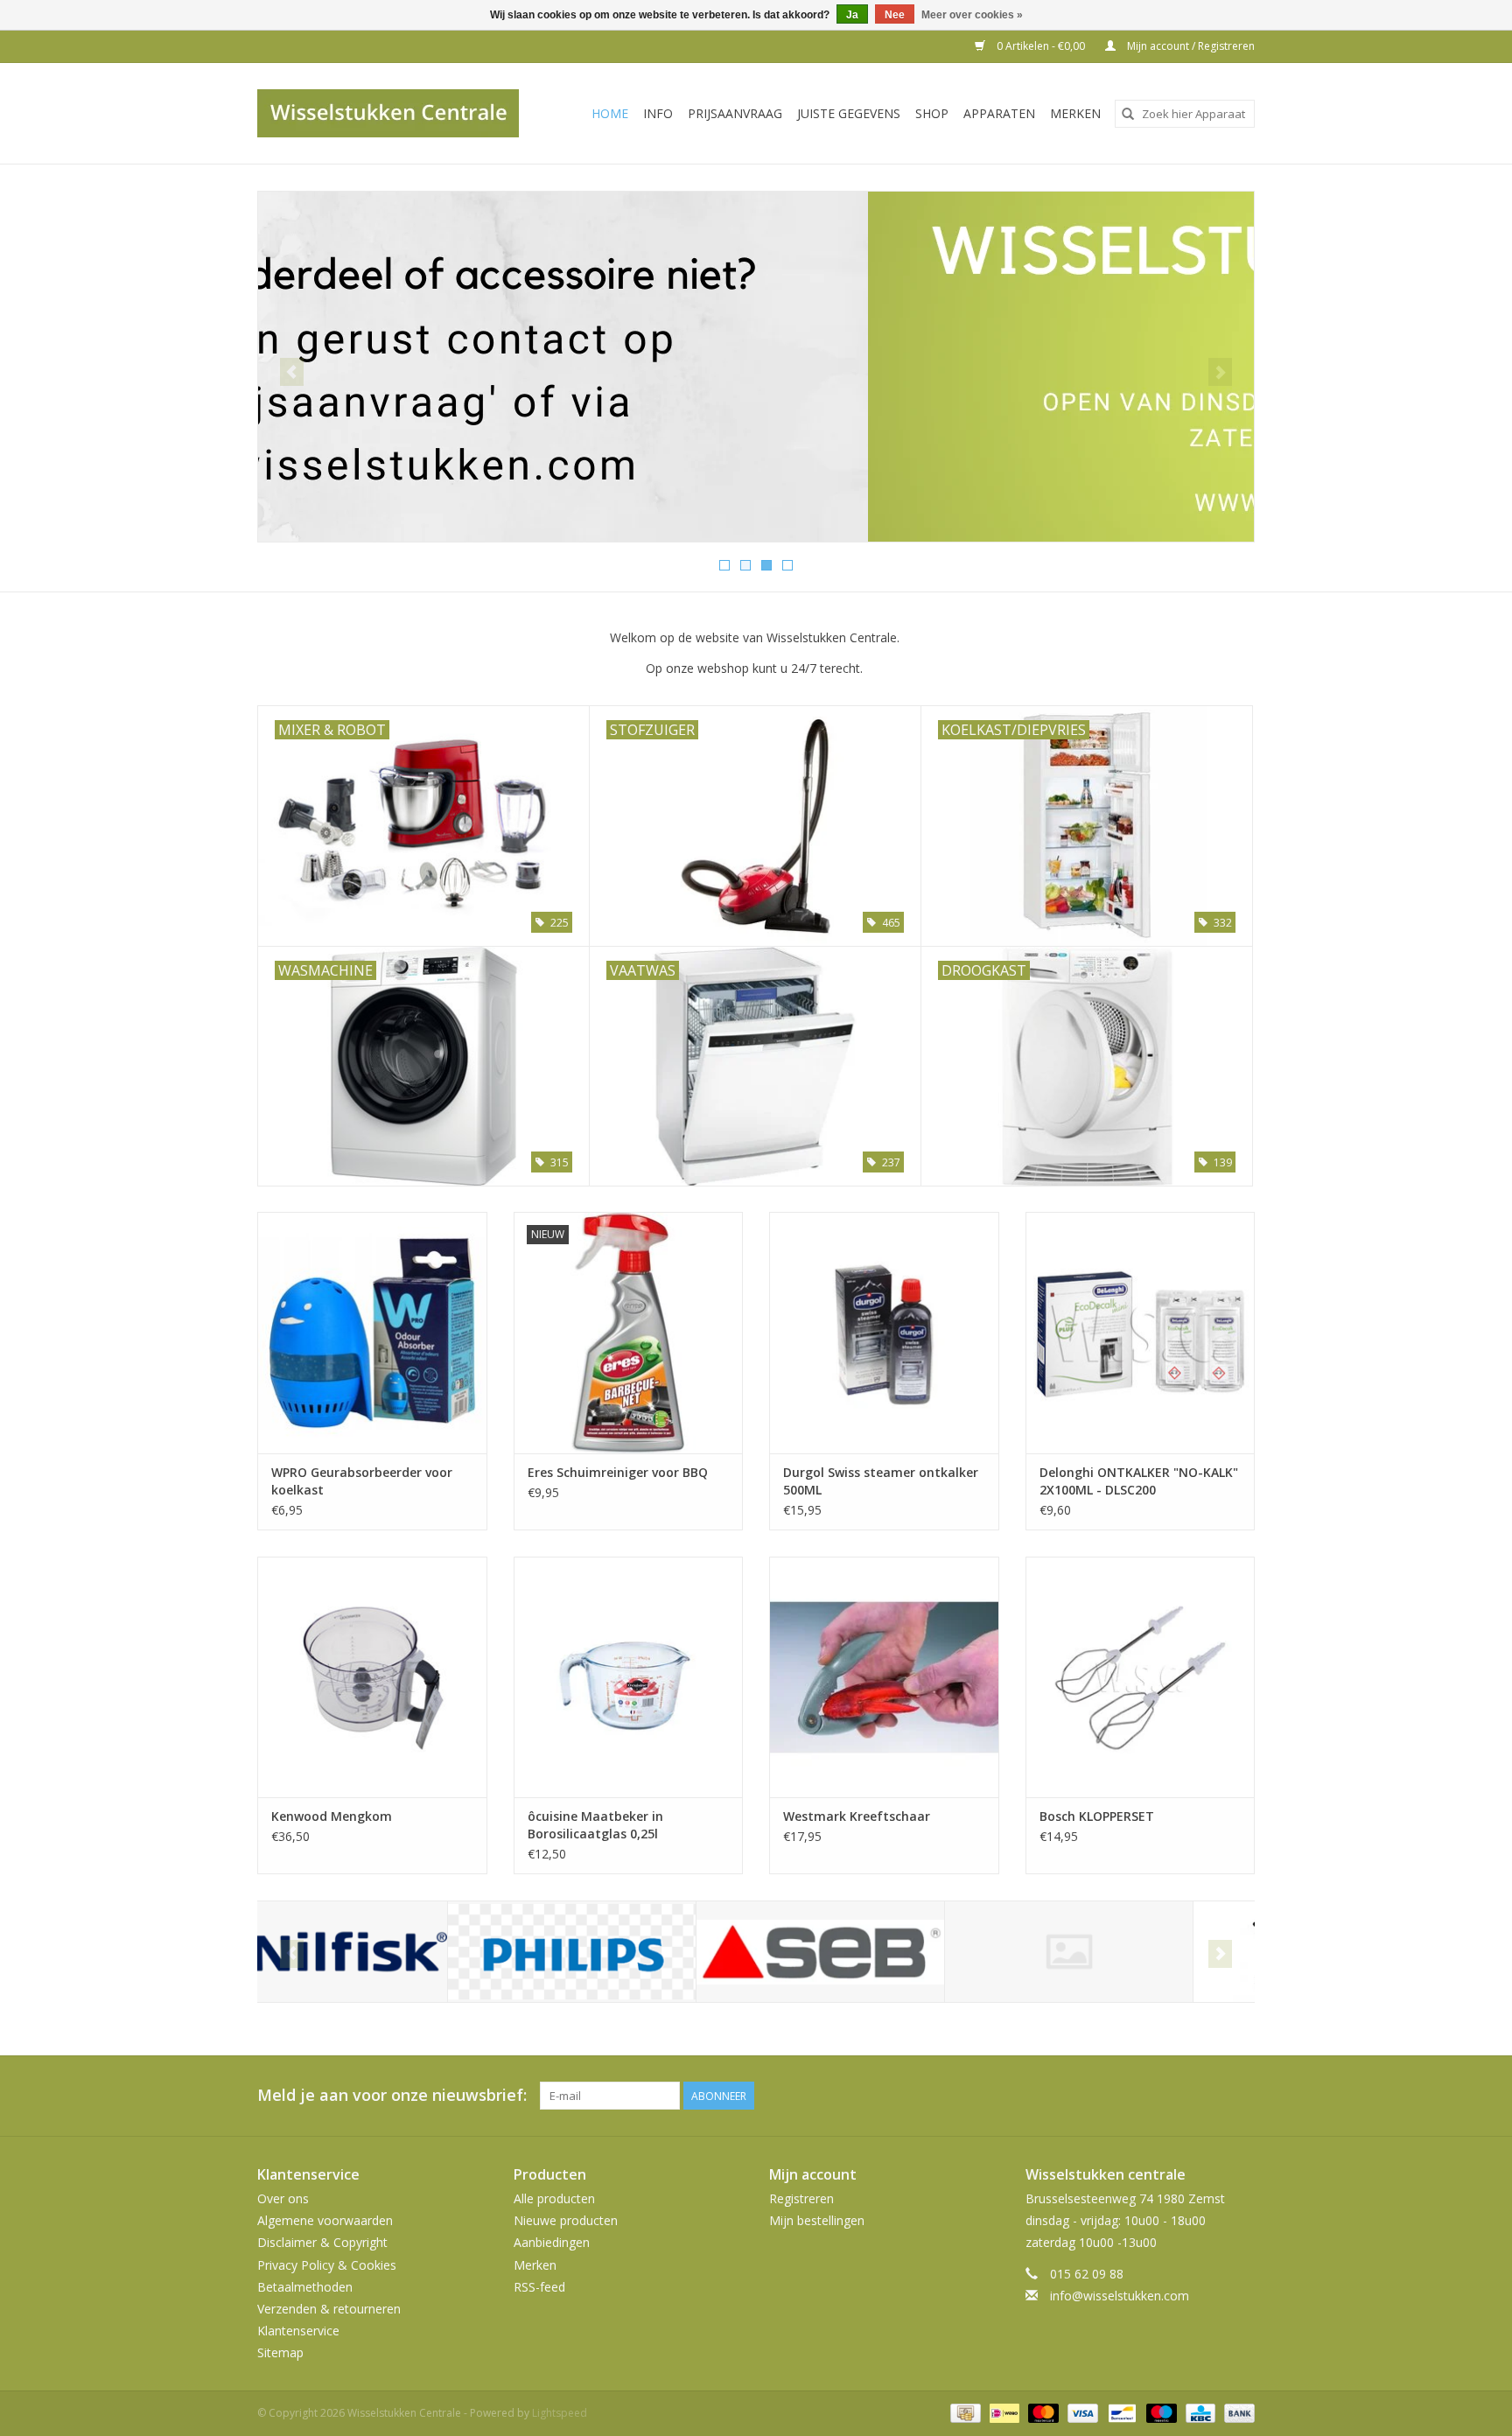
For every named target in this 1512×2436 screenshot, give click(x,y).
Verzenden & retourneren (329, 2309)
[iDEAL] (1003, 2412)
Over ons (283, 2198)
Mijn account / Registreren (1190, 46)
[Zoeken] (1128, 114)
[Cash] (963, 2412)
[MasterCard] (1042, 2412)
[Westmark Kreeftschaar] (884, 1677)
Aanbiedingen (552, 2242)
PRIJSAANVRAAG (735, 113)
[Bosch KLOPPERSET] (1141, 1677)
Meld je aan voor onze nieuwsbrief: (392, 2095)
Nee (895, 15)
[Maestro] (1160, 2412)
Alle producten (554, 2198)
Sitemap (280, 2352)
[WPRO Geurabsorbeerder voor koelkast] (372, 1332)
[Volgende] (1220, 372)
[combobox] (1185, 114)
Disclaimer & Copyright (322, 2242)
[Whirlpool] (1127, 1952)
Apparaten (999, 113)
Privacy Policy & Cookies (327, 2265)
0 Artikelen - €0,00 (1041, 46)
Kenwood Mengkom (332, 1816)
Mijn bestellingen (817, 2220)
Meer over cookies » (972, 15)
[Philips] (382, 1952)
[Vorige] (292, 372)
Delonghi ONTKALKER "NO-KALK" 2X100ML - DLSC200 (1139, 1481)
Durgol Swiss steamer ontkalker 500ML (881, 1481)
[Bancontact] (1120, 2412)
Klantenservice (298, 2331)
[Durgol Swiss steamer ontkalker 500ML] (884, 1332)
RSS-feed (539, 2287)
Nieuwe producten (566, 2220)
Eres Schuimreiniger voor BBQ (618, 1472)
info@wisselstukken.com (1120, 2296)
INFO (658, 113)
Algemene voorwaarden (325, 2220)
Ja (852, 15)
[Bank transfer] (1236, 2412)
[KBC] (1199, 2412)
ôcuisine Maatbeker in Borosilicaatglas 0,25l (595, 1825)
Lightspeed (560, 2413)
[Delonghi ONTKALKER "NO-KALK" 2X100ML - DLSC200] (1141, 1332)
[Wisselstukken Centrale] (398, 113)
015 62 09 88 (1087, 2274)
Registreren (801, 2198)
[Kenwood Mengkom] (372, 1677)
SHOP (932, 113)
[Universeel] (879, 1952)
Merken (1075, 113)
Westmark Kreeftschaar (857, 1816)
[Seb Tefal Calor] (630, 1952)
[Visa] (1081, 2412)
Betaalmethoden (305, 2287)
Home (610, 113)
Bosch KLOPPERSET (1097, 1816)
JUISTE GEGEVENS (849, 113)
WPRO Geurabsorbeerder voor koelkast (362, 1481)
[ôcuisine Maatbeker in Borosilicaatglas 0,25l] (629, 1677)
